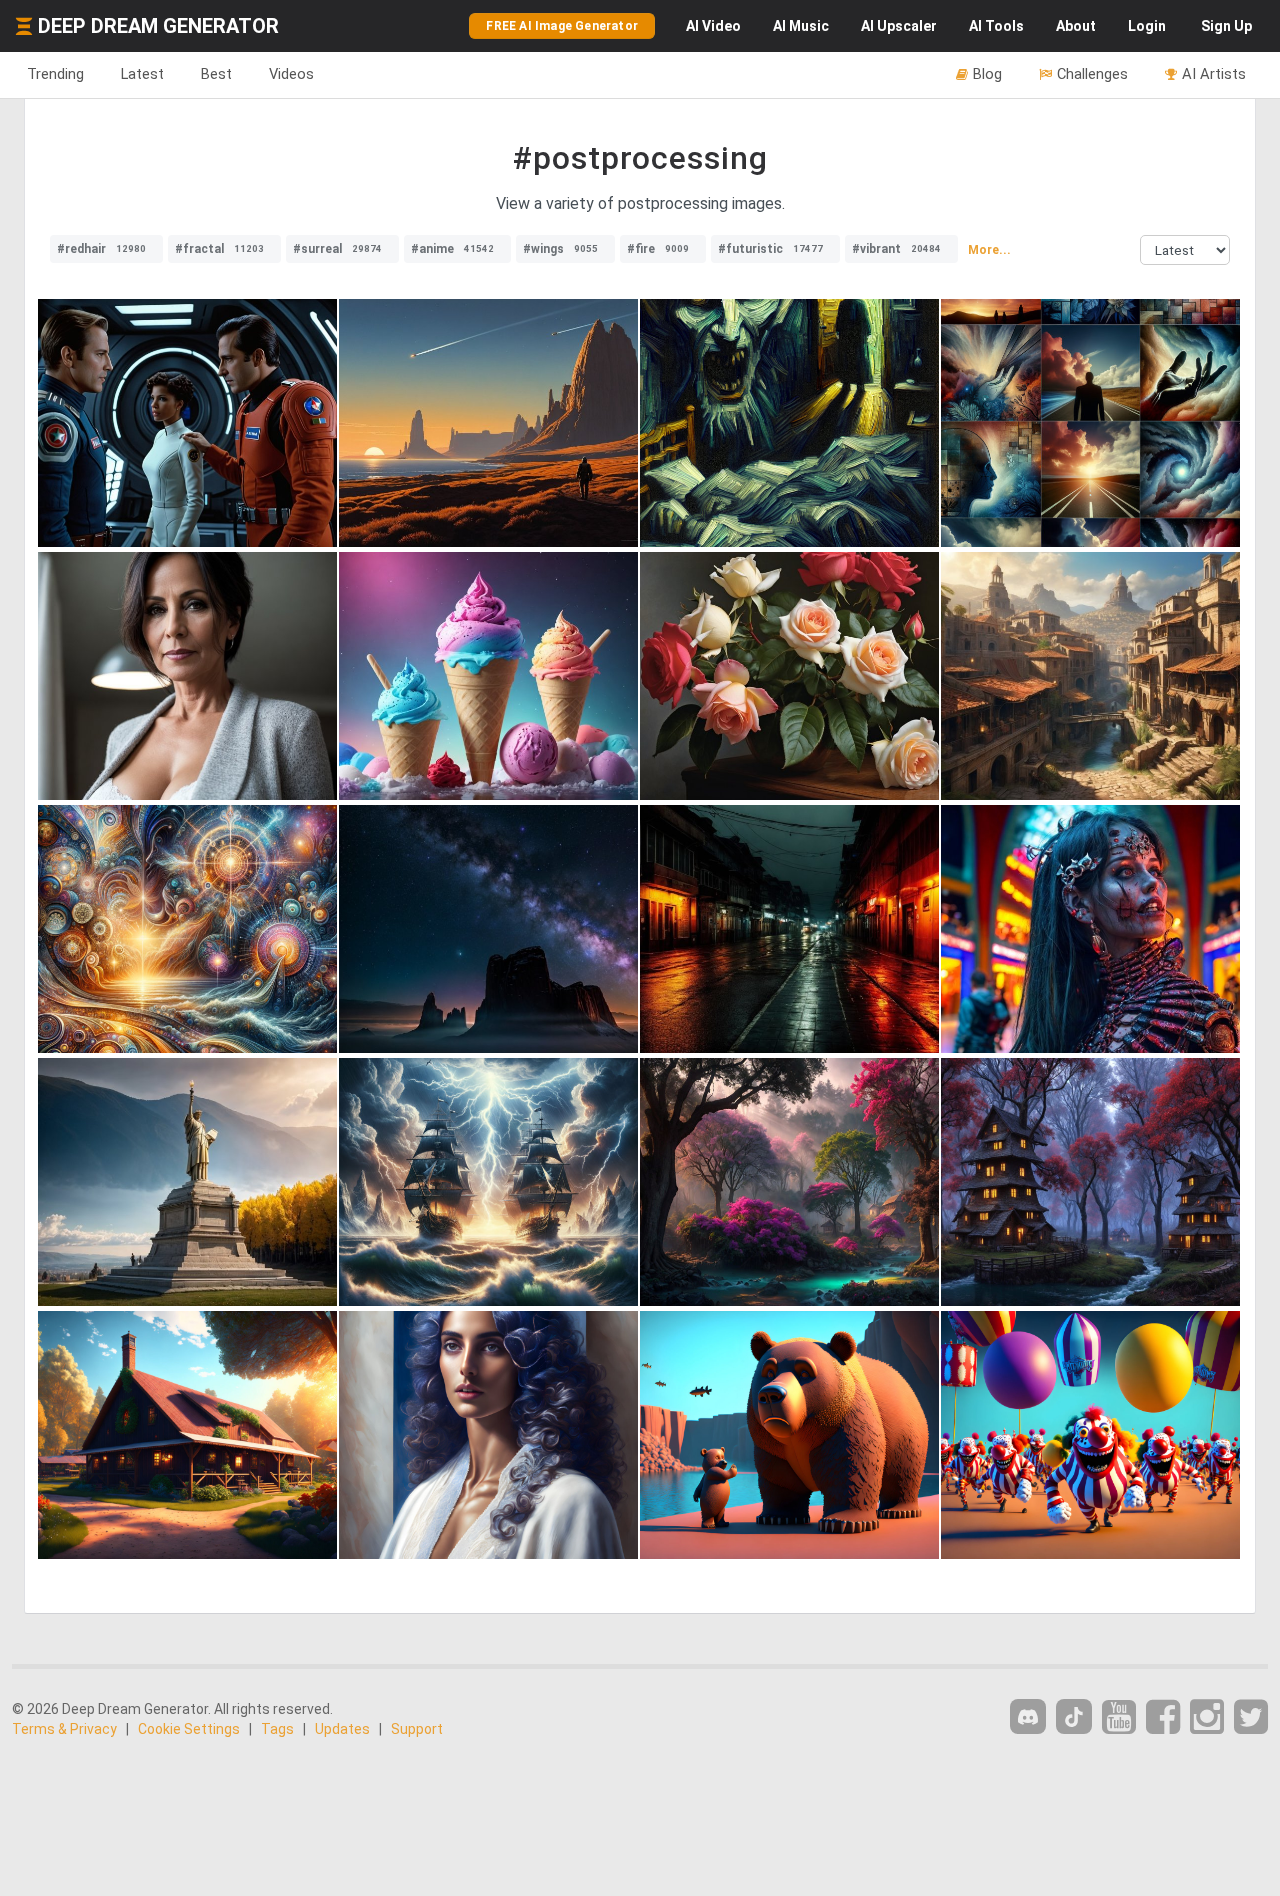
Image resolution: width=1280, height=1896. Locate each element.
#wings (560, 249)
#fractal (219, 249)
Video (713, 26)
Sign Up (1226, 26)
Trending (55, 74)
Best (216, 74)
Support (417, 1729)
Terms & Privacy (64, 1729)
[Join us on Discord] (1028, 1716)
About (1076, 26)
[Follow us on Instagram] (1207, 1717)
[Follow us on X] (1251, 1717)
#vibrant (896, 249)
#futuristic (770, 249)
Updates (342, 1729)
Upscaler (899, 26)
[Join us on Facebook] (1163, 1717)
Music (801, 26)
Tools (996, 26)
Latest (142, 74)
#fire (658, 249)
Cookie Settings (189, 1729)
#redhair (101, 249)
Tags (277, 1729)
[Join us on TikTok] (1074, 1716)
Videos (291, 74)
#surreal (337, 249)
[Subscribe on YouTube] (1119, 1717)
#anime (452, 249)
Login (1147, 26)
